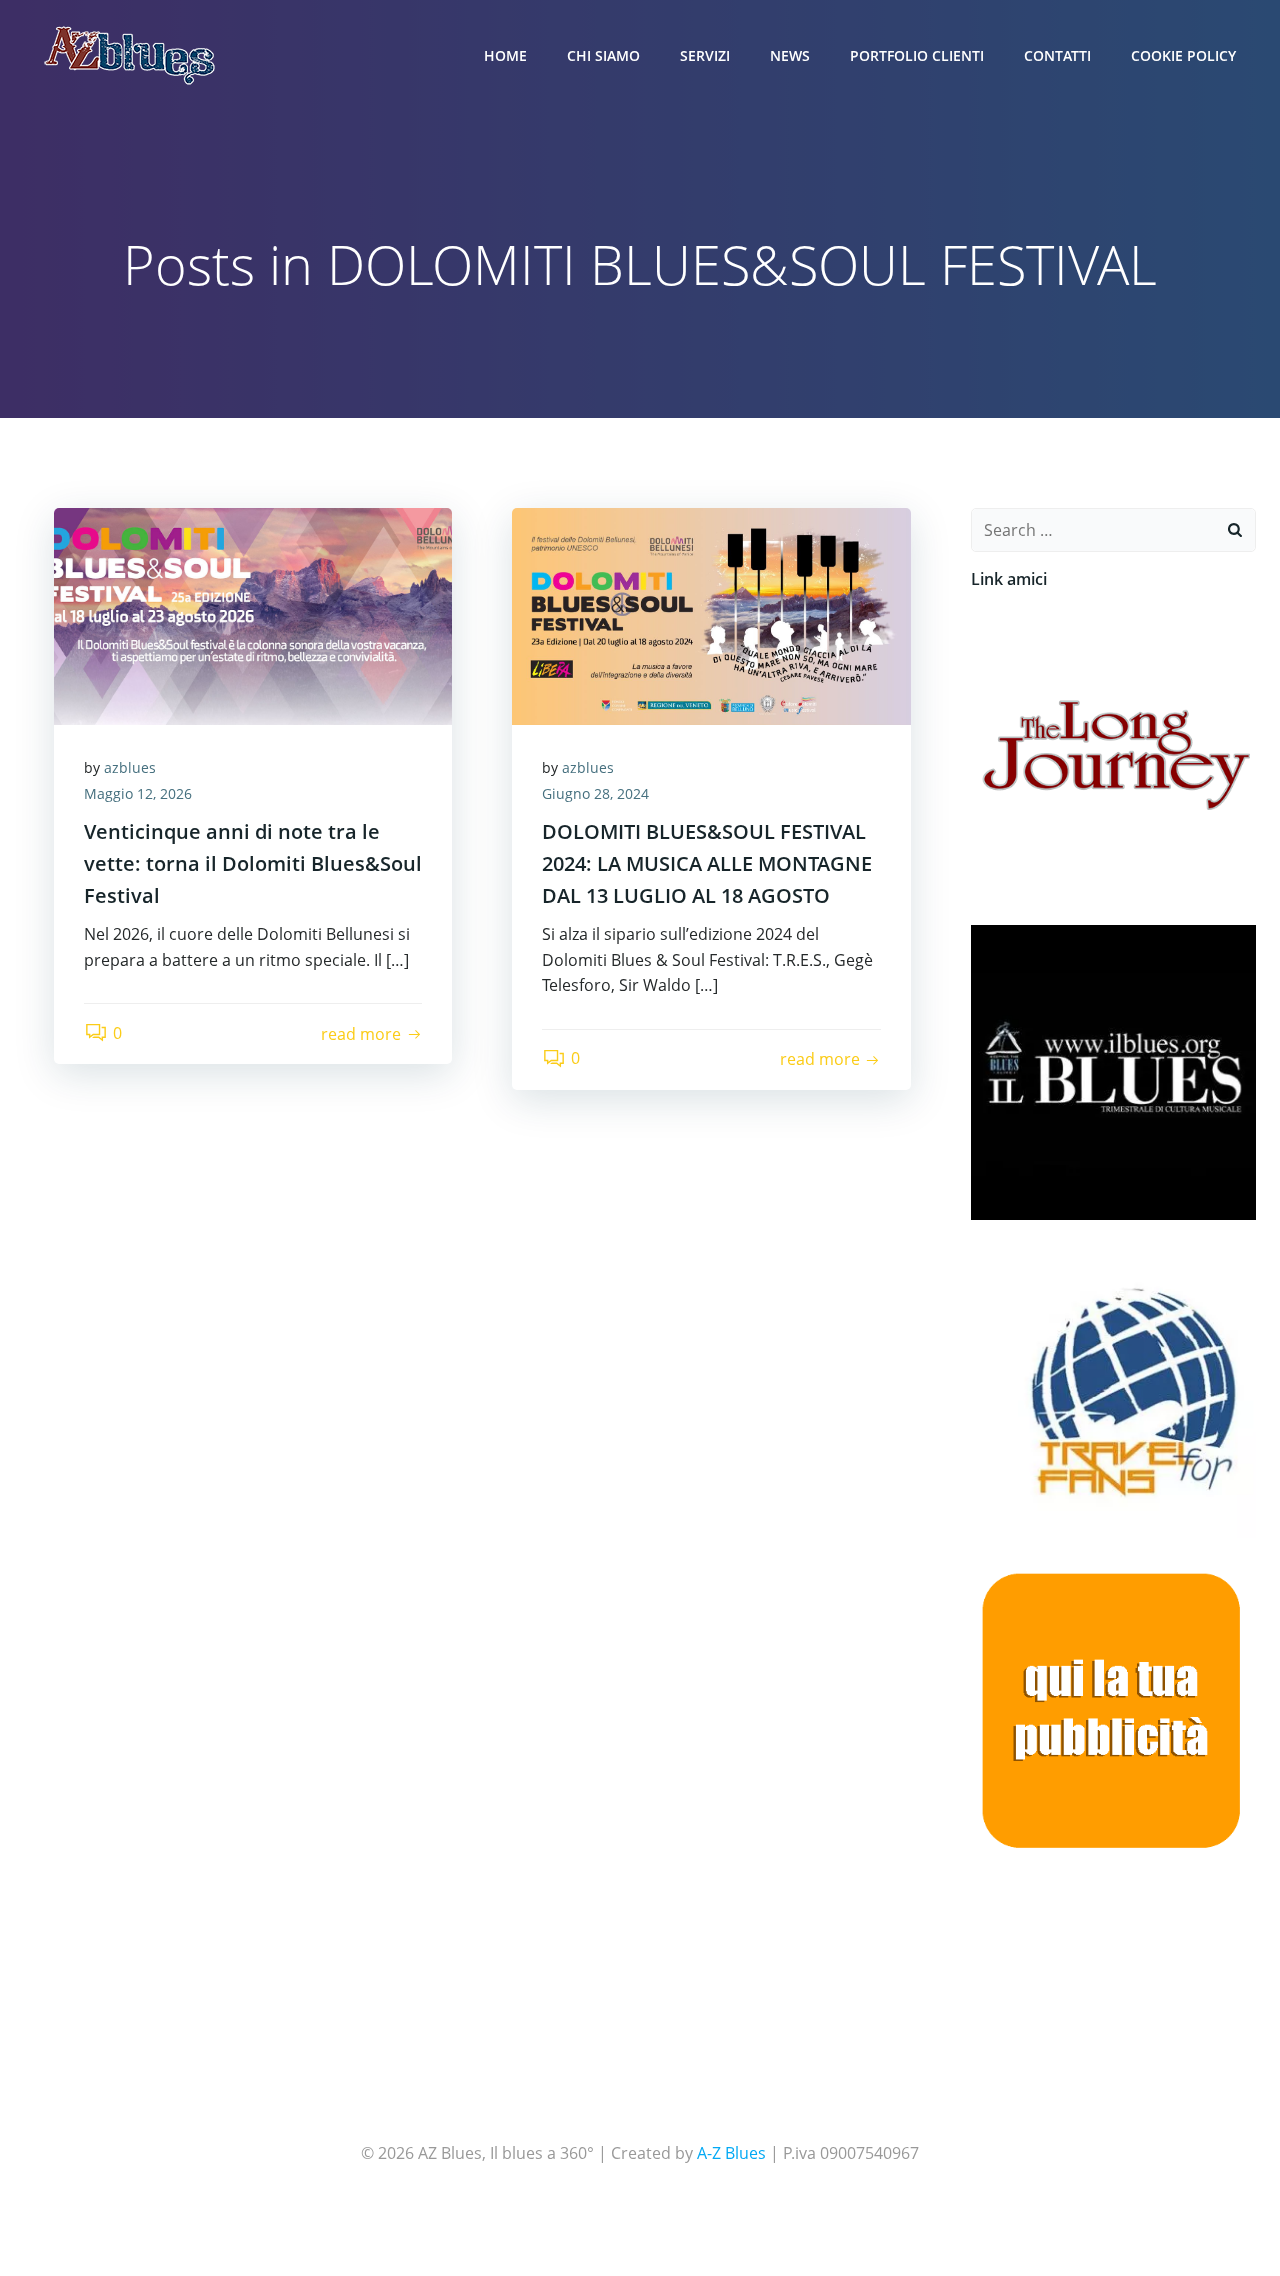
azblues (130, 767)
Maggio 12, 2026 (138, 793)
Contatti (1057, 55)
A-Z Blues (731, 2153)
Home (505, 55)
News (790, 55)
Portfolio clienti (917, 55)
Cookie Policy (1183, 55)
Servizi (705, 55)
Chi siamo (603, 55)
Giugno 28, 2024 (595, 793)
